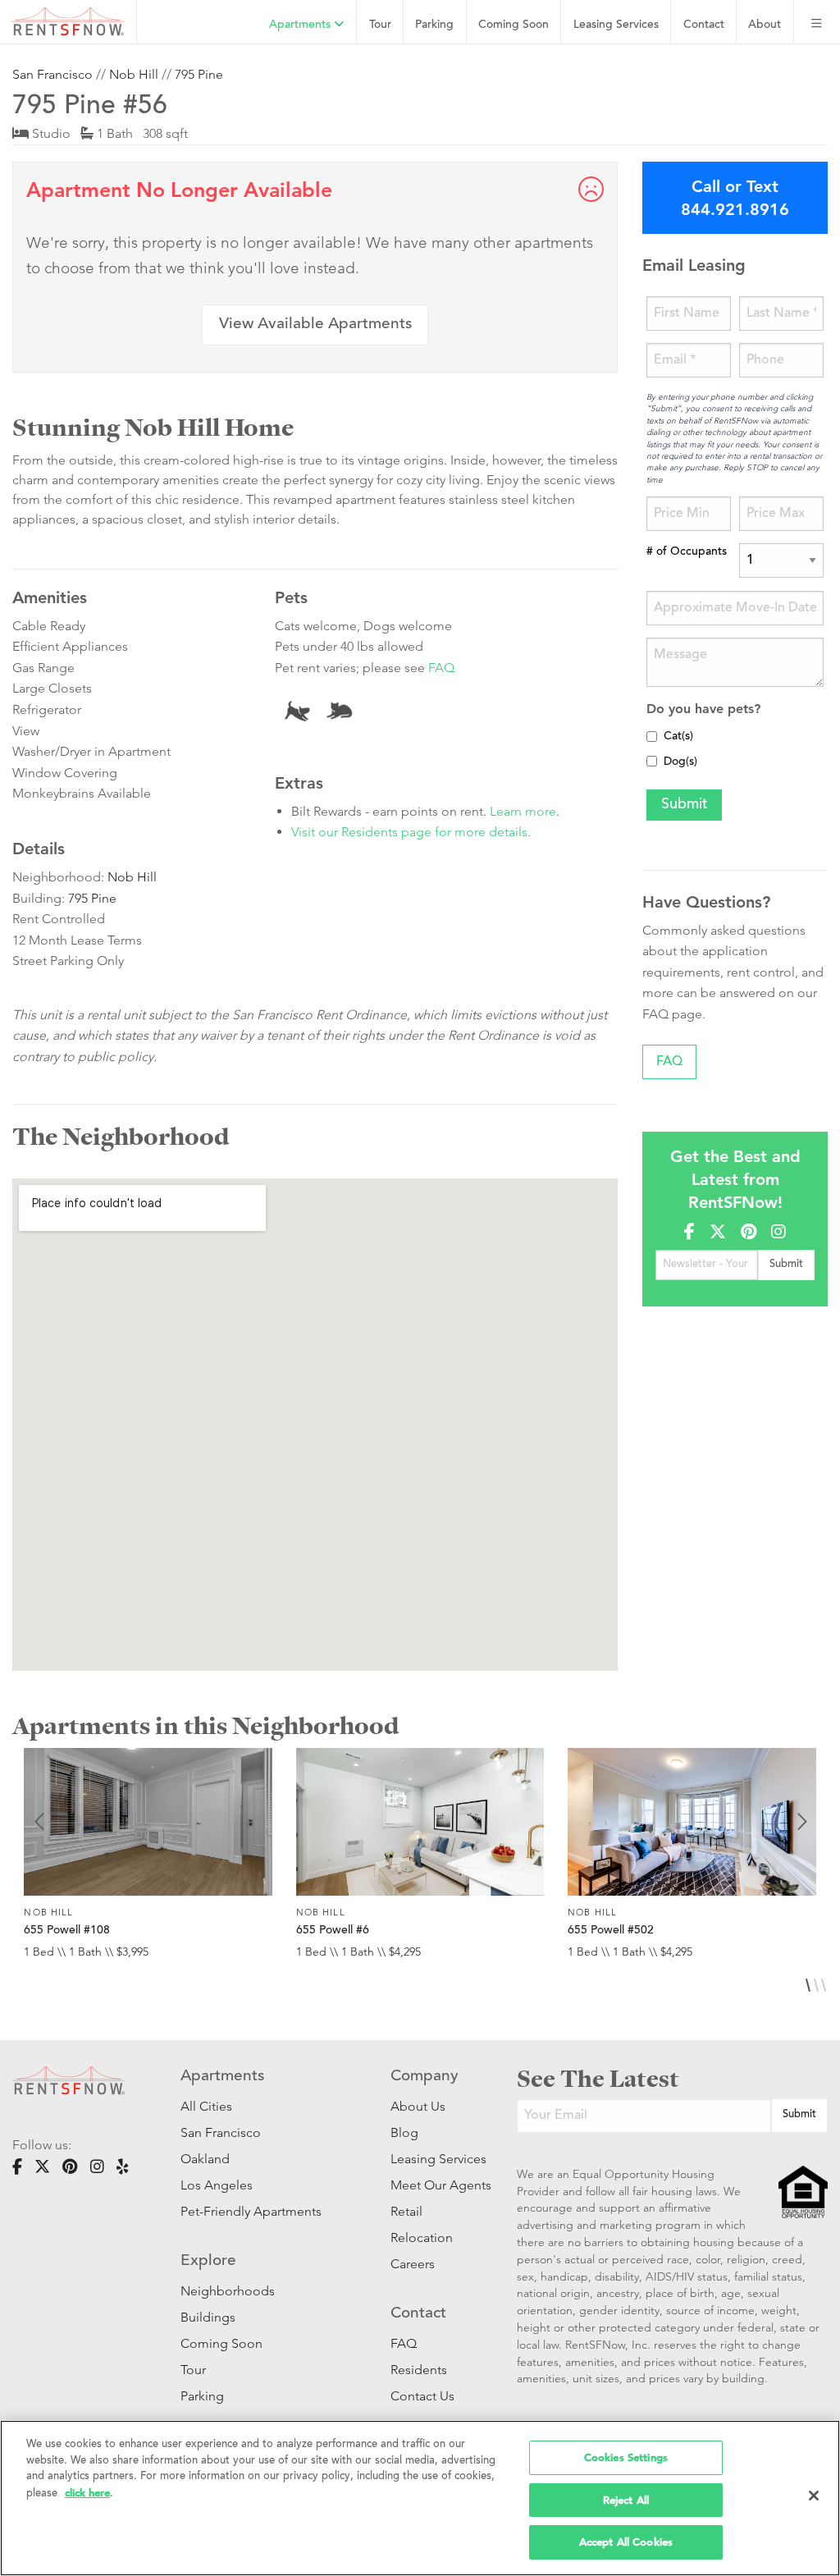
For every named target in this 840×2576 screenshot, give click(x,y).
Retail (406, 2211)
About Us (418, 2106)
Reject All (626, 2500)
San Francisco (52, 74)
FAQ (441, 668)
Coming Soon (514, 25)
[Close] (814, 2496)
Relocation (422, 2237)
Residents (419, 2370)
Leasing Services (429, 2159)
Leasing (616, 25)
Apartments (301, 25)
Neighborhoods (228, 2291)
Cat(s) (678, 737)
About (765, 25)
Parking (434, 25)
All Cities (206, 2106)
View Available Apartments (315, 325)
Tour (380, 25)
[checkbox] (652, 737)
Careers (413, 2264)
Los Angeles (217, 2185)
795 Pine (199, 74)
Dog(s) (680, 762)
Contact (704, 25)
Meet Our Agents (429, 2185)
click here (87, 2493)
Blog (404, 2132)
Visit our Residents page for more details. (411, 832)
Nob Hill (134, 74)
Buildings (208, 2317)
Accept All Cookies (626, 2542)
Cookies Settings (626, 2457)
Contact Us (422, 2396)
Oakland (205, 2159)
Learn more (523, 811)
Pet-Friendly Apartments (251, 2211)
